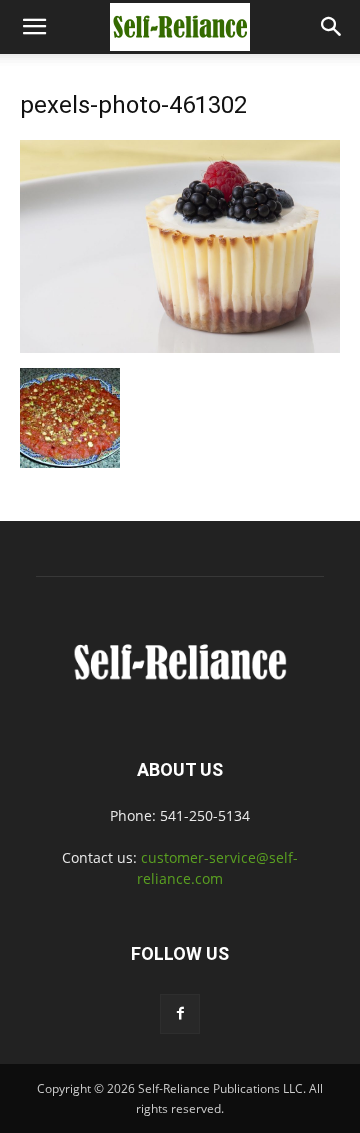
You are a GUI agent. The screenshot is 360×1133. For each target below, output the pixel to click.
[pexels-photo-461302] (180, 347)
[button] (34, 27)
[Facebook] (180, 1014)
